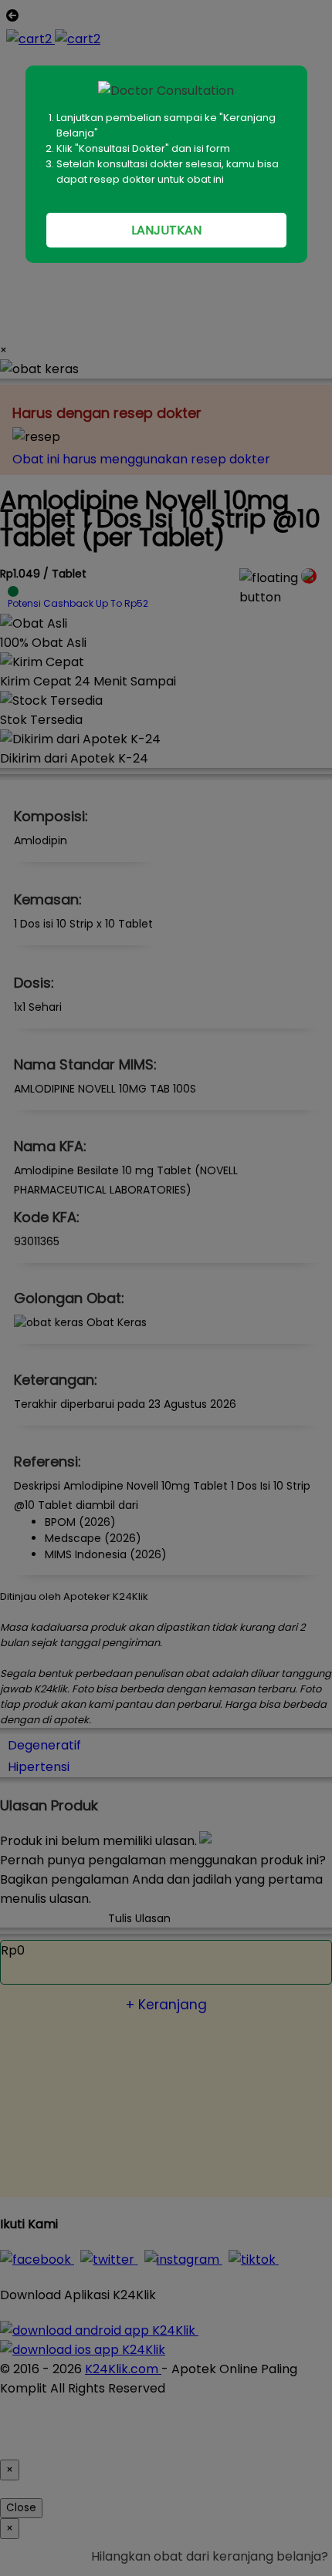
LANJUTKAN (166, 230)
